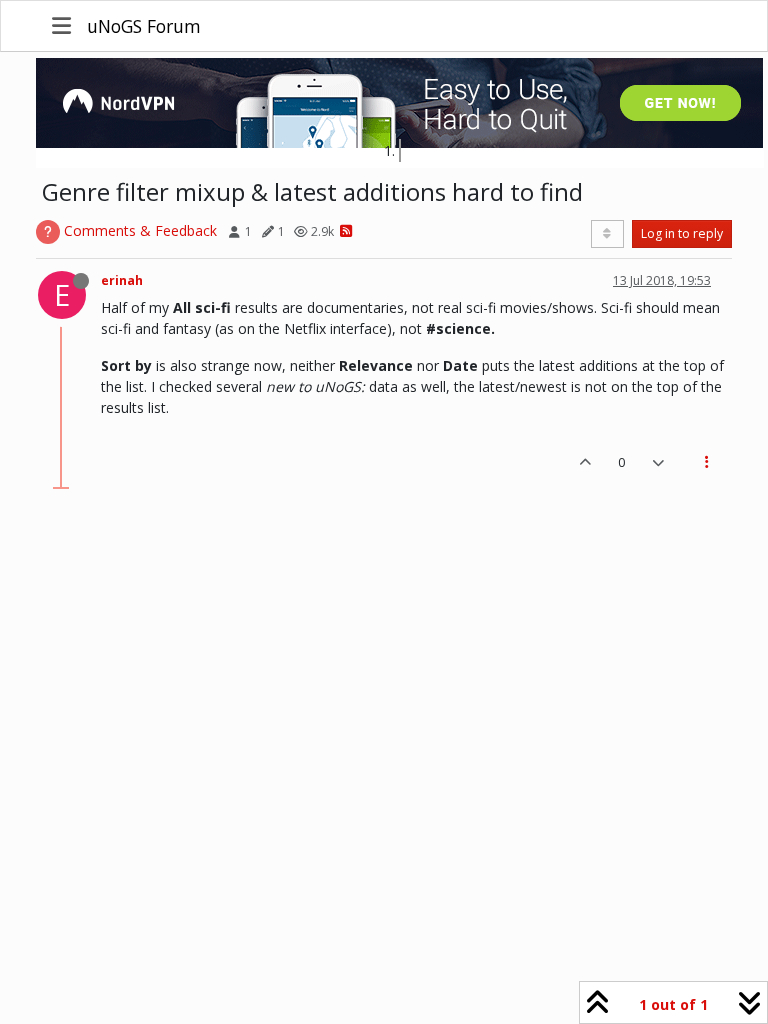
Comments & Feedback (140, 230)
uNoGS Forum (144, 26)
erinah (122, 280)
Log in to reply (682, 233)
